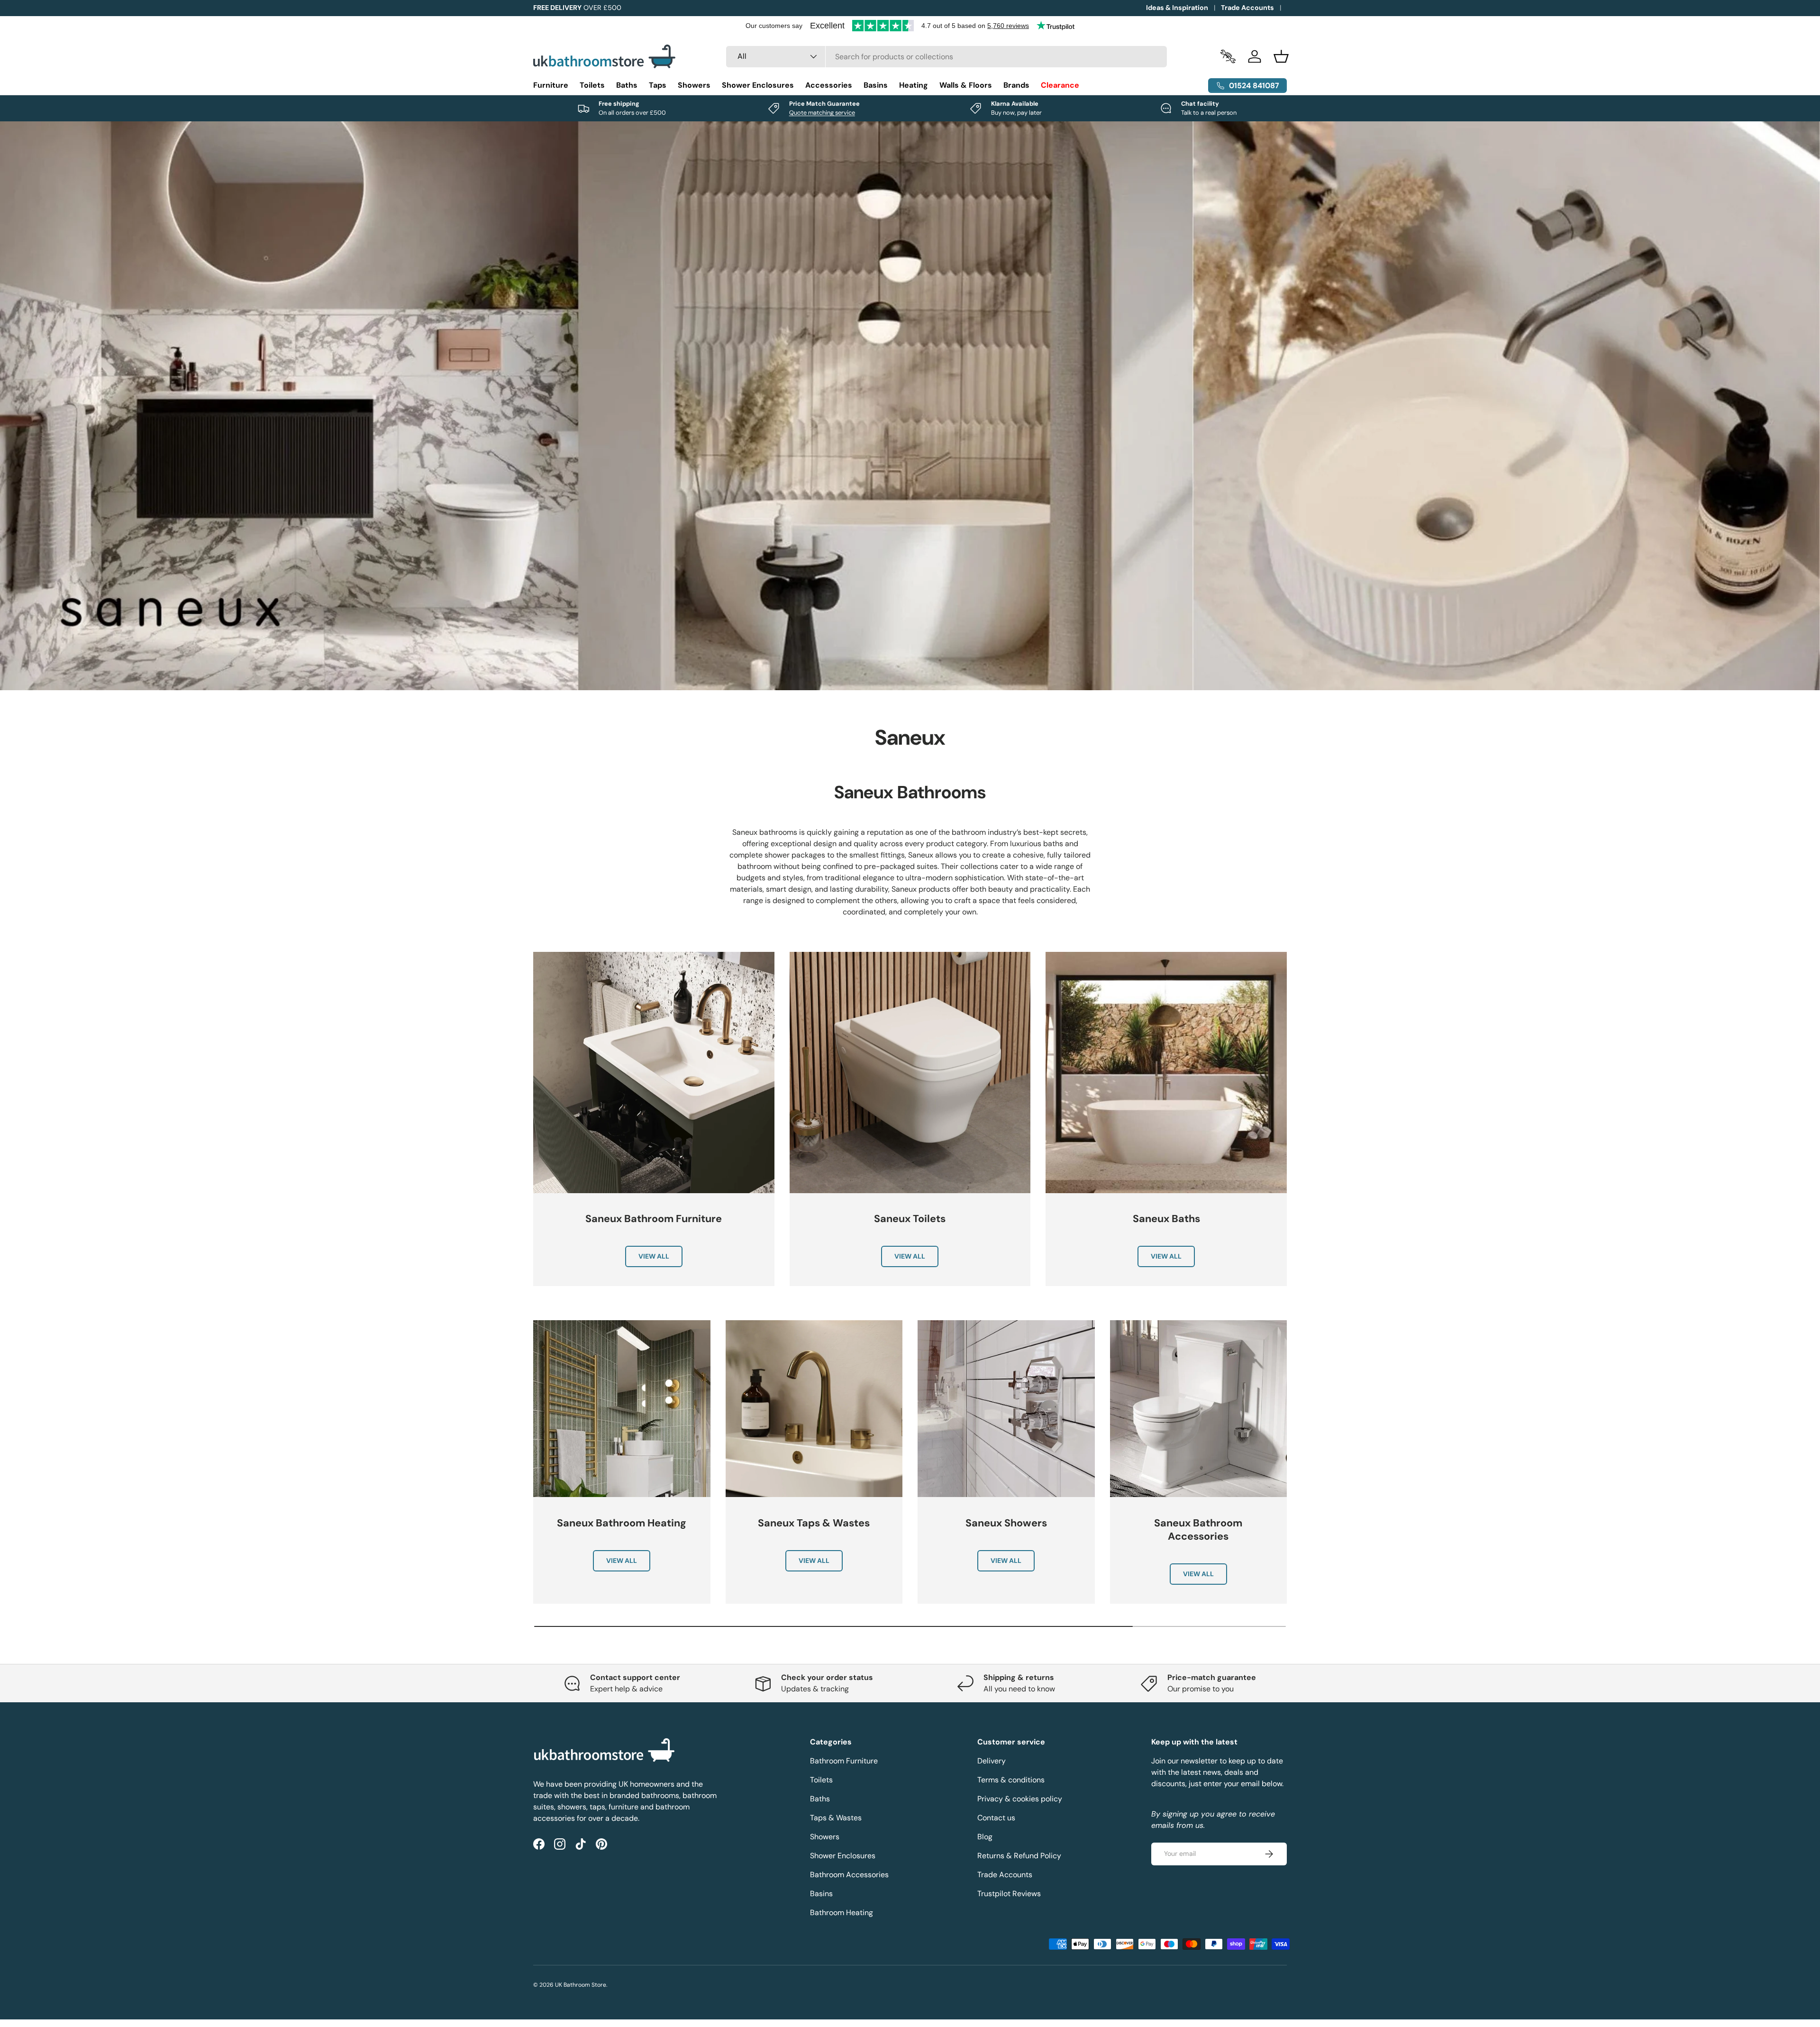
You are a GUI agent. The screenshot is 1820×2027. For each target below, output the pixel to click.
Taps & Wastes (836, 1818)
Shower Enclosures (758, 85)
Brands (1016, 85)
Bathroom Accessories (849, 1875)
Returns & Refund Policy (1019, 1856)
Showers (694, 85)
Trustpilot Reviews (1009, 1894)
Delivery (992, 1761)
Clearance (1060, 85)
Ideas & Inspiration (1177, 8)
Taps (658, 85)
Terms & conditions (1011, 1780)
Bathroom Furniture (844, 1761)
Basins (876, 85)
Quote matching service (822, 113)
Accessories (829, 85)
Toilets (592, 85)
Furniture (551, 85)
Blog (985, 1837)
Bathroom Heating (842, 1913)
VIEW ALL (654, 1256)
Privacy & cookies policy (1020, 1799)
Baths (627, 85)
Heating (914, 85)
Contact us (996, 1818)
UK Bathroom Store (581, 1985)
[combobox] (947, 57)
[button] (1281, 56)
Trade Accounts (1247, 8)
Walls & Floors (966, 85)
